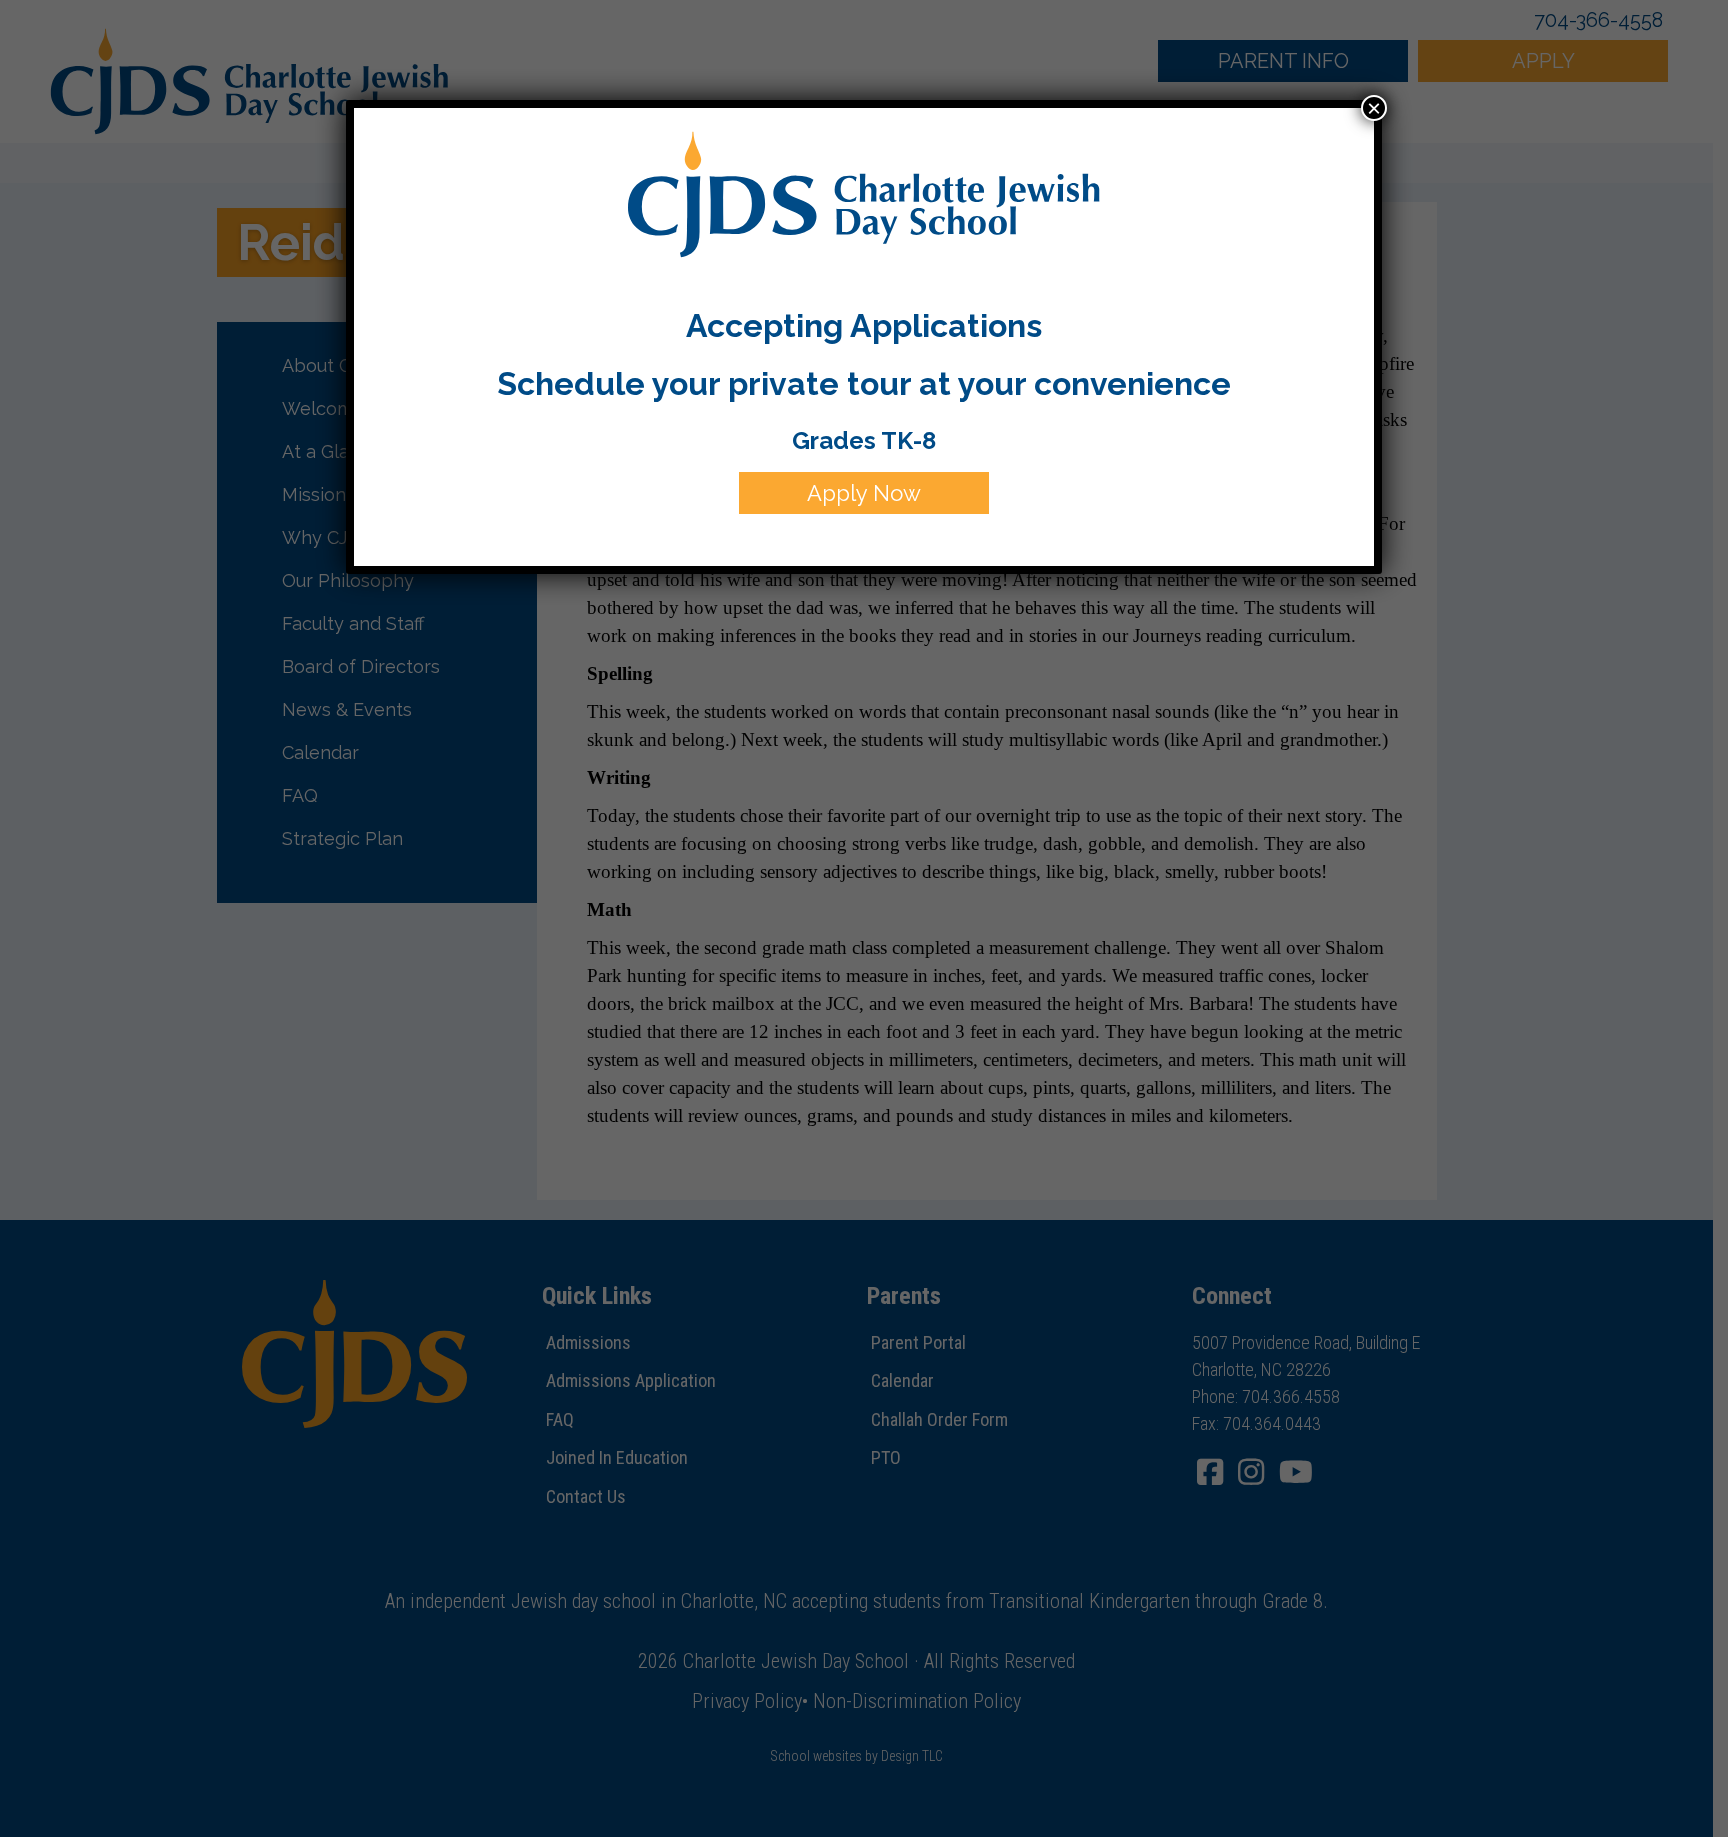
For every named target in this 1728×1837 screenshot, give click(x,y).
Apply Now (864, 493)
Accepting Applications (864, 325)
